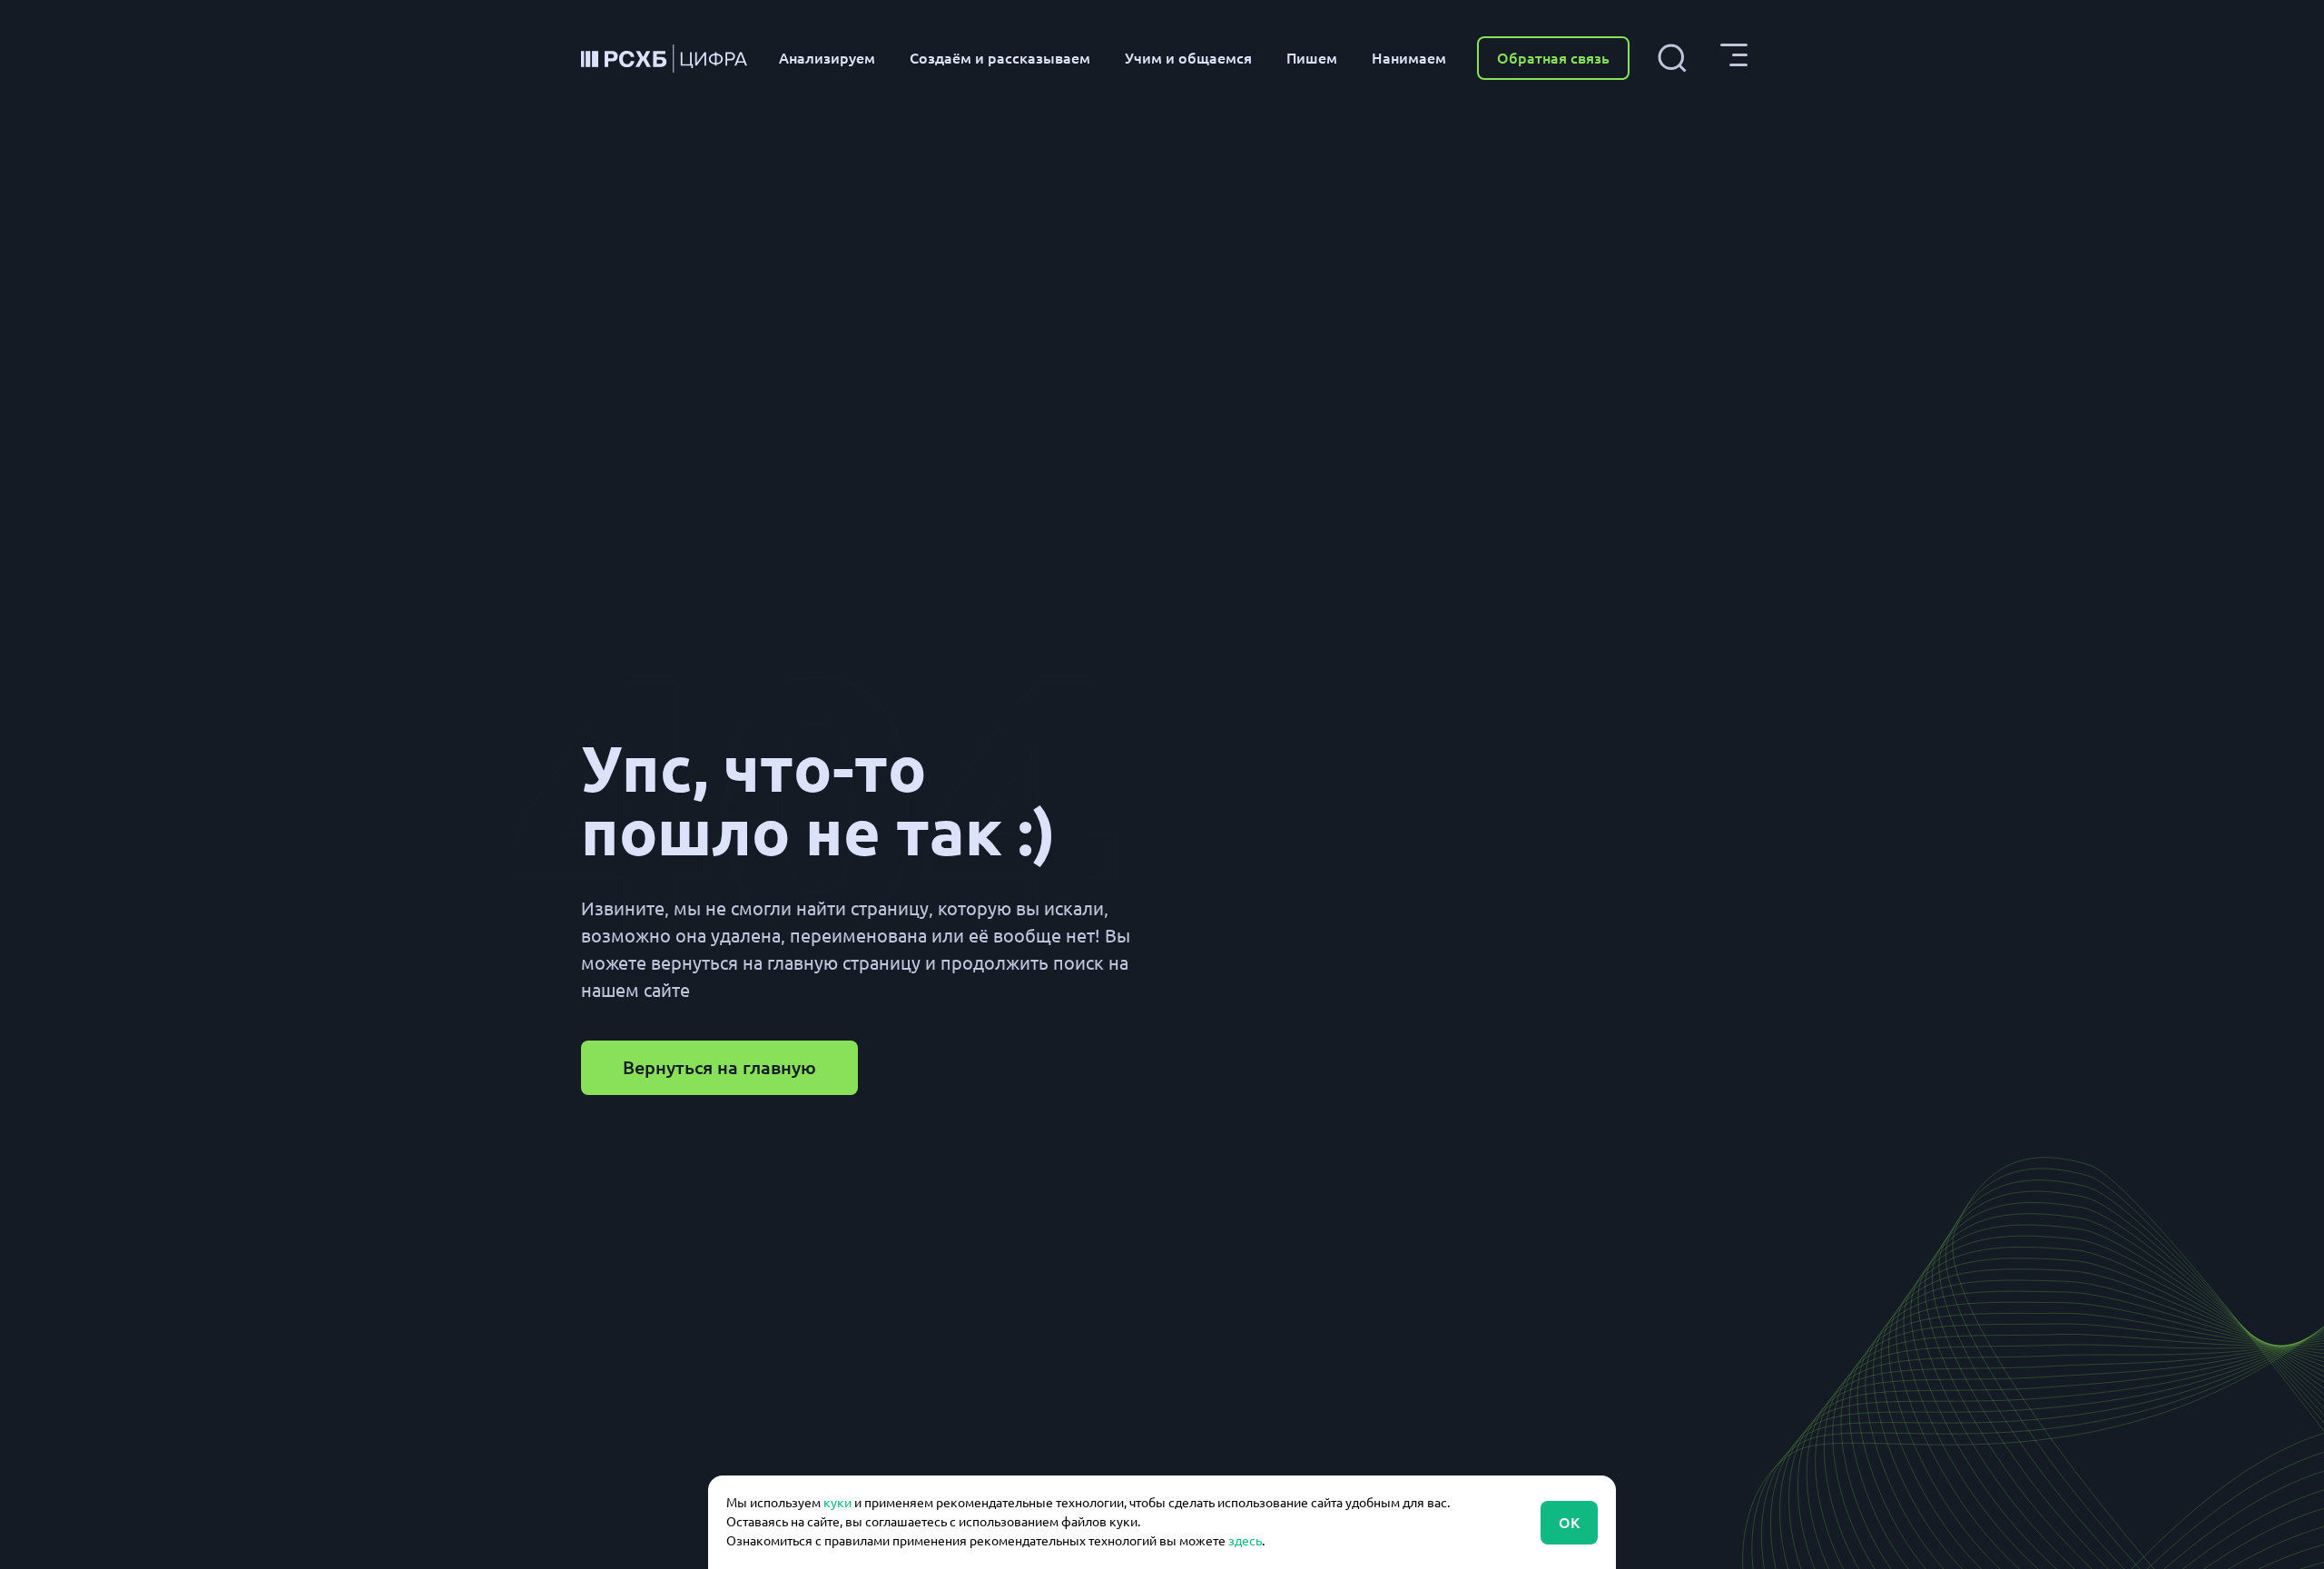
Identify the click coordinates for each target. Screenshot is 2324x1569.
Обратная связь (1553, 58)
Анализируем (827, 58)
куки (837, 1503)
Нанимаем (1409, 58)
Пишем (1312, 58)
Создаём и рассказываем (1000, 58)
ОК (1569, 1523)
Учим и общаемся (1188, 58)
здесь (1245, 1541)
